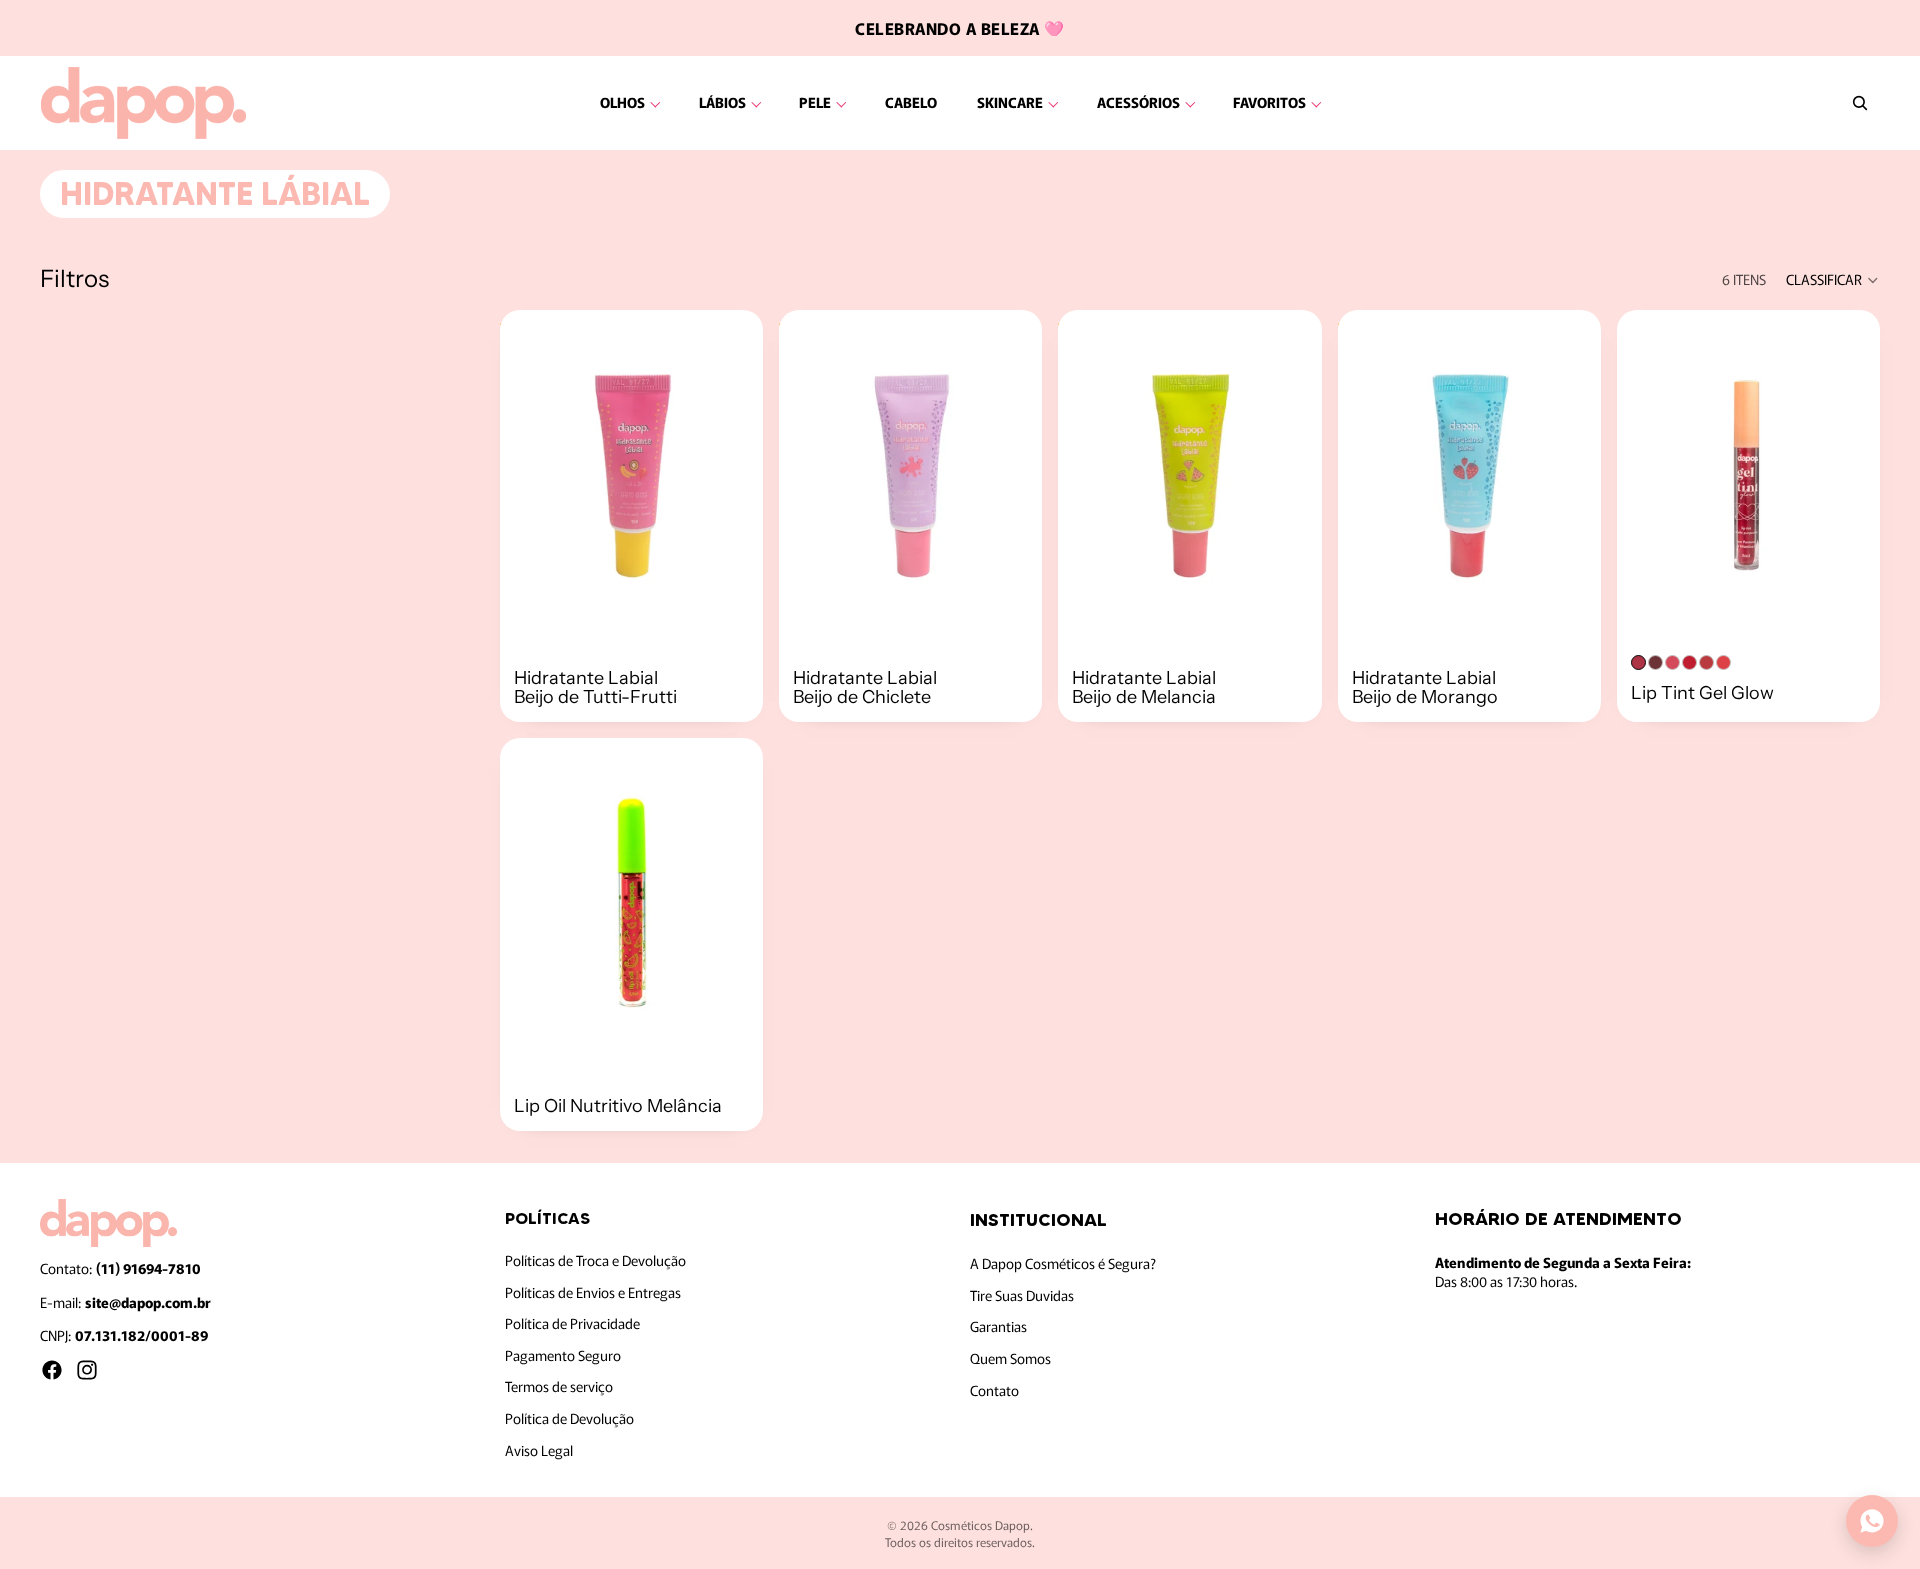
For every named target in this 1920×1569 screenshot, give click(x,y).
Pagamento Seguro (563, 1355)
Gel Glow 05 (1706, 662)
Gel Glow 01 (1638, 662)
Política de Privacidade (572, 1323)
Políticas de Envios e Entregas (593, 1292)
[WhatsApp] (1872, 1521)
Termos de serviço (559, 1387)
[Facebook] (52, 1370)
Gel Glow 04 (1689, 662)
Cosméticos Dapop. (982, 1524)
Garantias (998, 1327)
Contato (994, 1390)
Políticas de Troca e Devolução (595, 1260)
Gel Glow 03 (1672, 662)
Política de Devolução (569, 1418)
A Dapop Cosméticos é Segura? (1063, 1263)
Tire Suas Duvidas (1022, 1295)
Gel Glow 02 (1655, 662)
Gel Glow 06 (1723, 662)
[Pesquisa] (1860, 103)
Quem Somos (1010, 1358)
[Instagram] (87, 1370)
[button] (1833, 280)
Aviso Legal (539, 1450)
